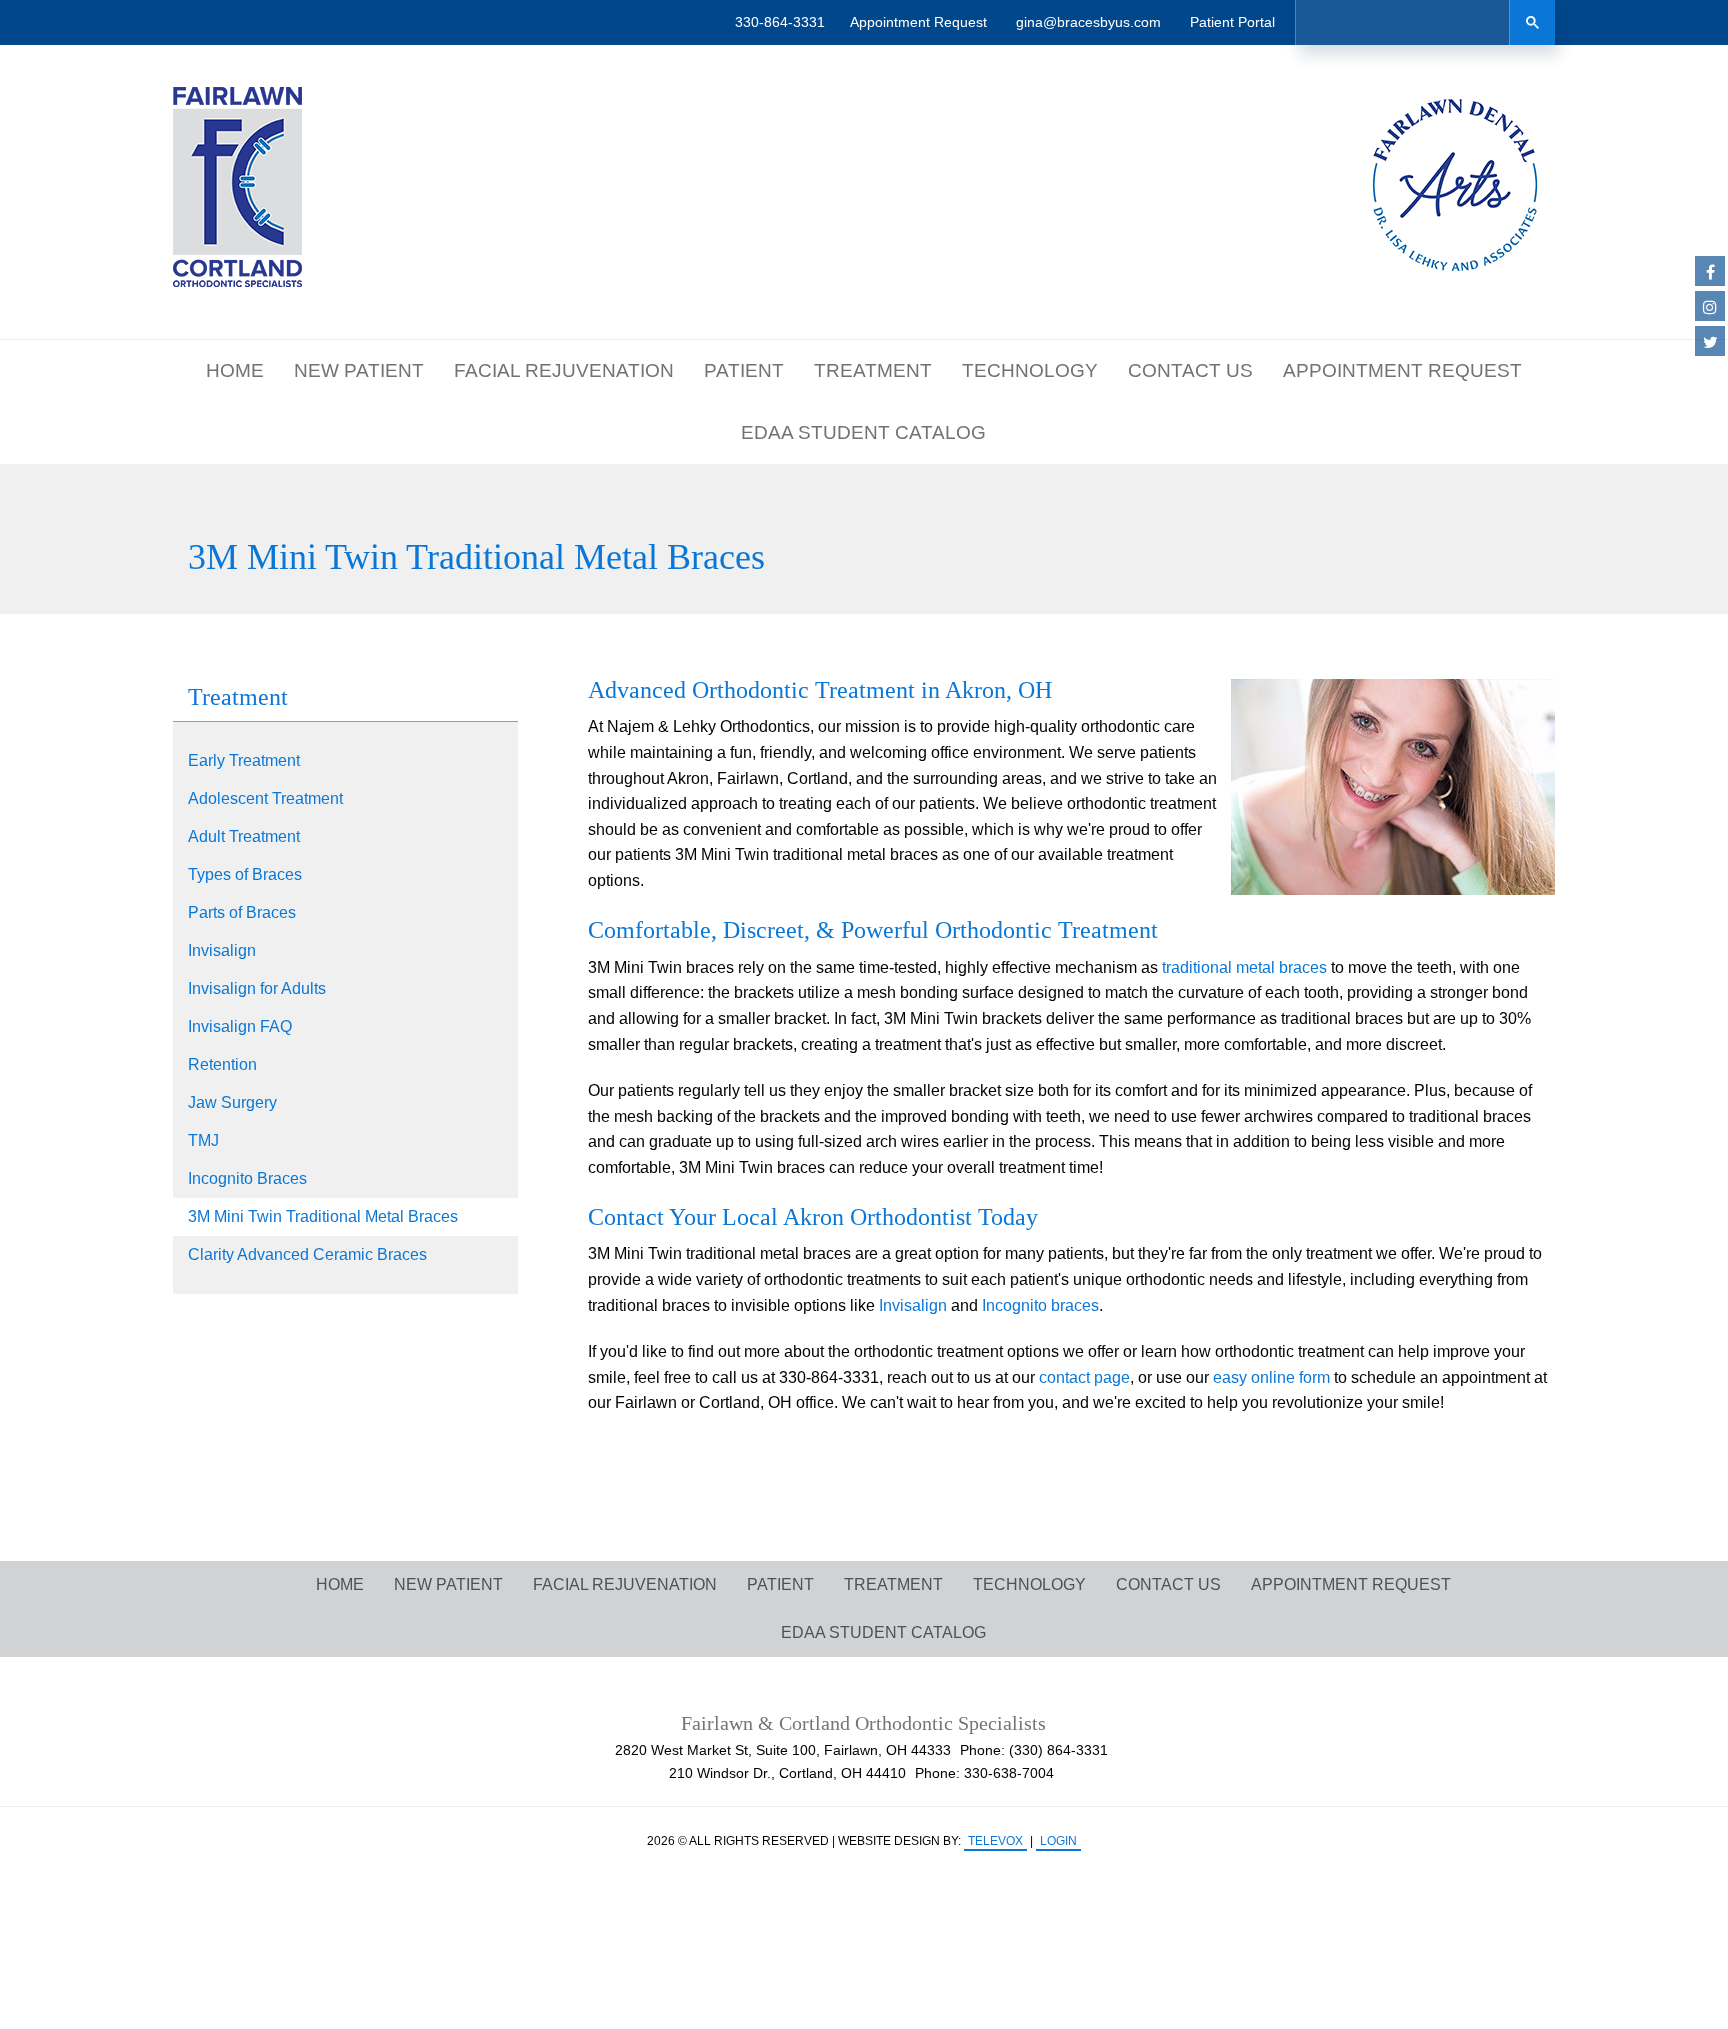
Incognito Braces (247, 1178)
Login (1058, 1841)
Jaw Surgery (232, 1102)
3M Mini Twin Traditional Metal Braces (323, 1216)
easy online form (1271, 1377)
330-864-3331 (780, 22)
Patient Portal (1232, 22)
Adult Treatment (244, 836)
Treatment (238, 697)
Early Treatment (244, 760)
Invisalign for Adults (257, 988)
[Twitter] (1710, 341)
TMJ (203, 1140)
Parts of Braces (242, 912)
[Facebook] (1710, 271)
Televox (995, 1841)
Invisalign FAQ (240, 1026)
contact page (1084, 1377)
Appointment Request (918, 22)
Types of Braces (245, 874)
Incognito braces (1040, 1305)
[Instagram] (1710, 306)
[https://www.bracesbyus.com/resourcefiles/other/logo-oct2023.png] (237, 187)
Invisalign (222, 950)
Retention (222, 1064)
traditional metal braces (1244, 967)
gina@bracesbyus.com (1088, 22)
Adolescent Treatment (265, 798)
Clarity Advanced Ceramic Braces (307, 1254)
